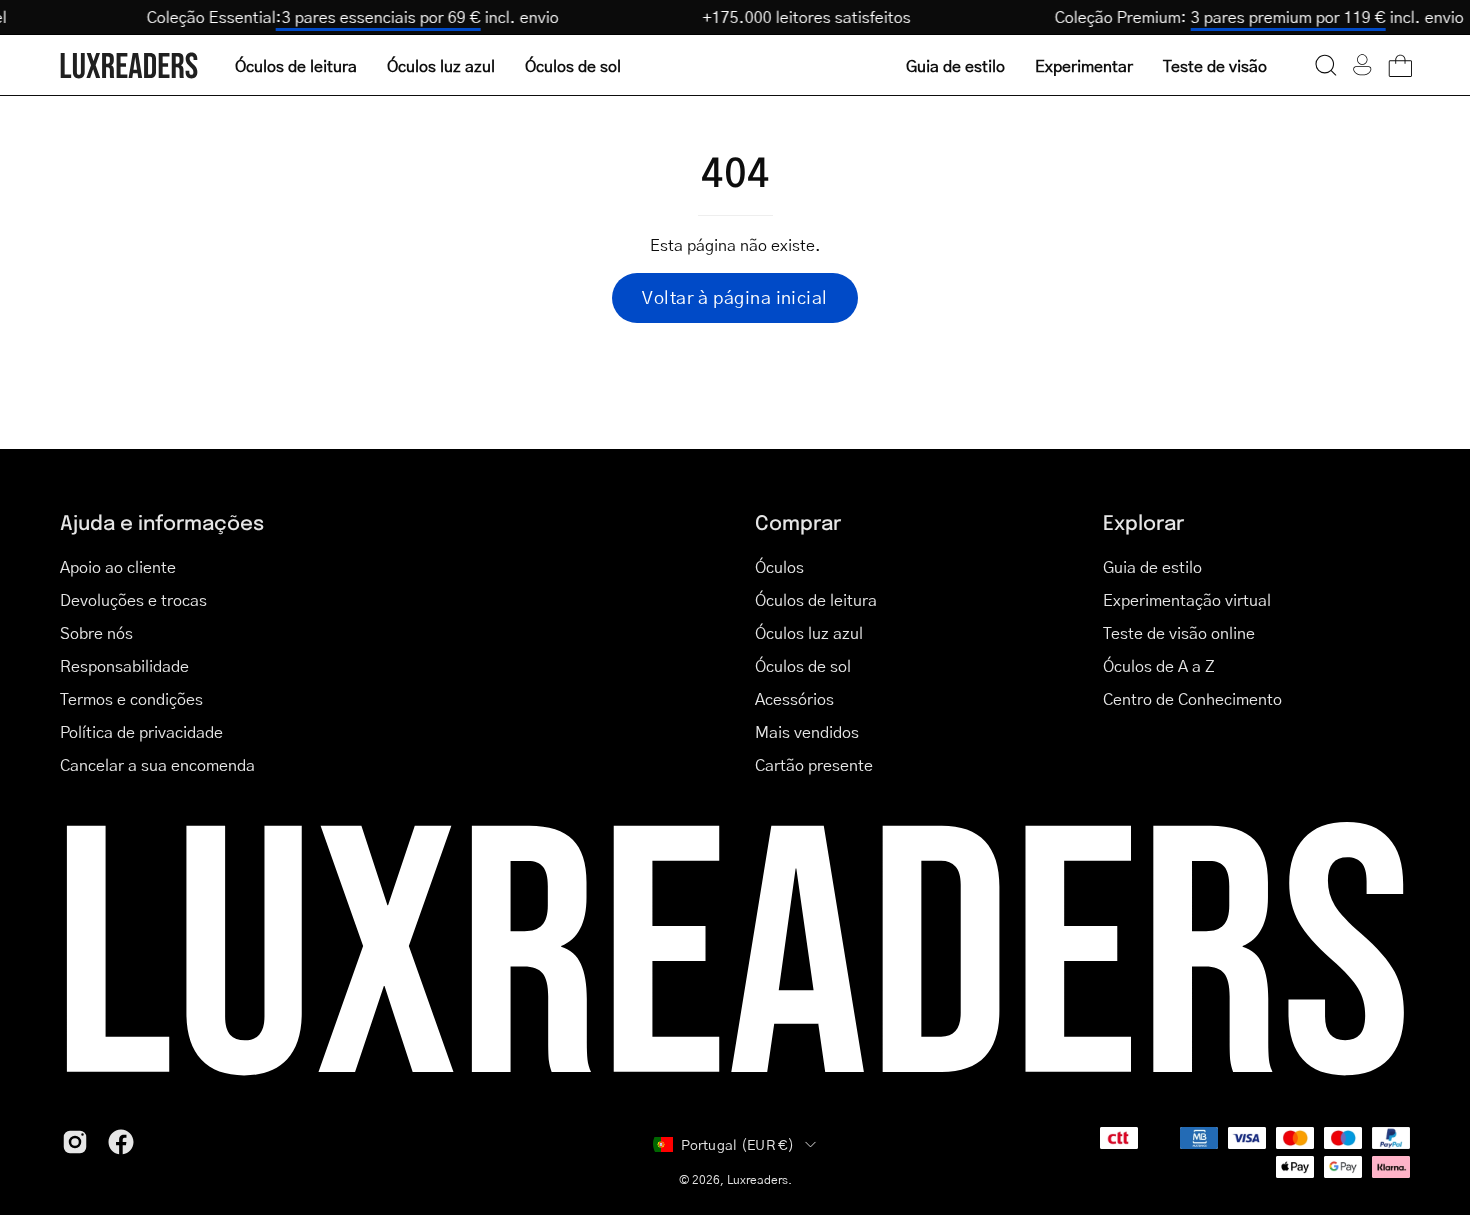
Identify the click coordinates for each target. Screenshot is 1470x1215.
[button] (1326, 65)
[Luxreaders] (130, 65)
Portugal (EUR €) (737, 1144)
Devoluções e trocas (133, 599)
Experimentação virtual (1187, 599)
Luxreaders (757, 1179)
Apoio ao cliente (118, 566)
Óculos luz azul (809, 632)
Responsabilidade (124, 665)
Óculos (779, 566)
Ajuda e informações (162, 521)
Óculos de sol (803, 665)
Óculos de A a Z (1159, 665)
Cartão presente (814, 764)
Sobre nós (96, 632)
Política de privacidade (141, 731)
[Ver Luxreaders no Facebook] (121, 1142)
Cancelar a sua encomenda (157, 764)
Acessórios (794, 698)
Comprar (798, 521)
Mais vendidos (807, 731)
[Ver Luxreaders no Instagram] (75, 1142)
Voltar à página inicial (734, 297)
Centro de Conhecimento (1192, 698)
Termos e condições (131, 698)
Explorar (1143, 521)
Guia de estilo (1152, 566)
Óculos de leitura (816, 599)
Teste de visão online (1179, 632)
